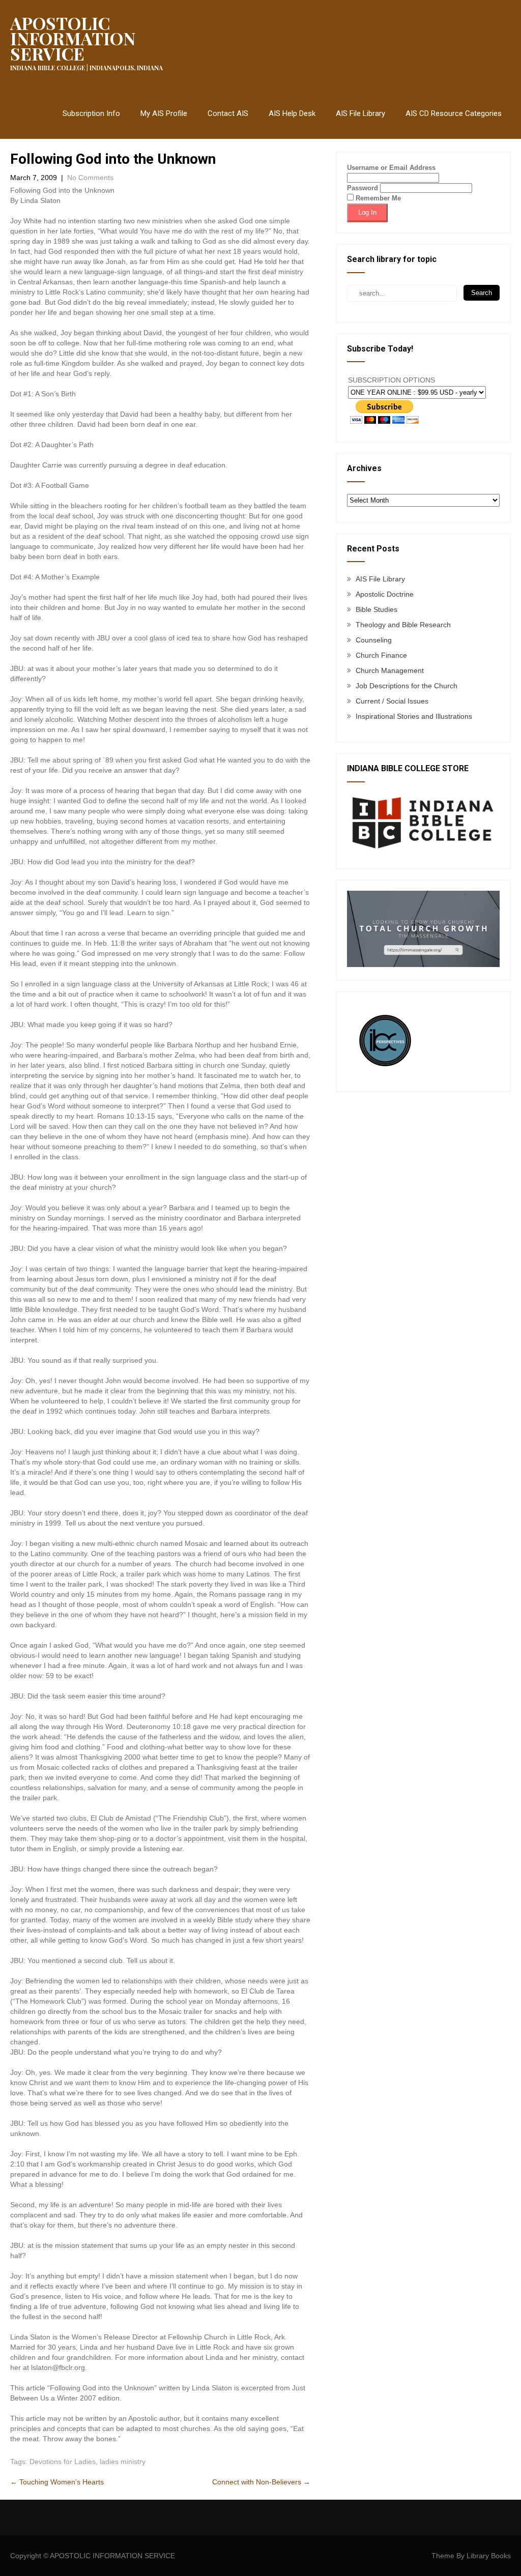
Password (363, 188)
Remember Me (377, 198)
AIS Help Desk (292, 113)
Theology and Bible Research (403, 625)
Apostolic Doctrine (385, 594)
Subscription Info (91, 113)
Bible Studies (377, 609)
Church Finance (381, 655)
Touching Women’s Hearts (57, 2482)
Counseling (374, 640)
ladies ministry (123, 2462)
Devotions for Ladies (63, 2462)
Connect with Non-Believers (261, 2482)
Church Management (390, 670)
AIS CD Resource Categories (454, 113)
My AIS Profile (164, 113)
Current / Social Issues (392, 701)
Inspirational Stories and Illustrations (414, 716)
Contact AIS (228, 113)
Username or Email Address (391, 168)
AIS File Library (360, 113)
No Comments (90, 178)
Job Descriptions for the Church (407, 686)
